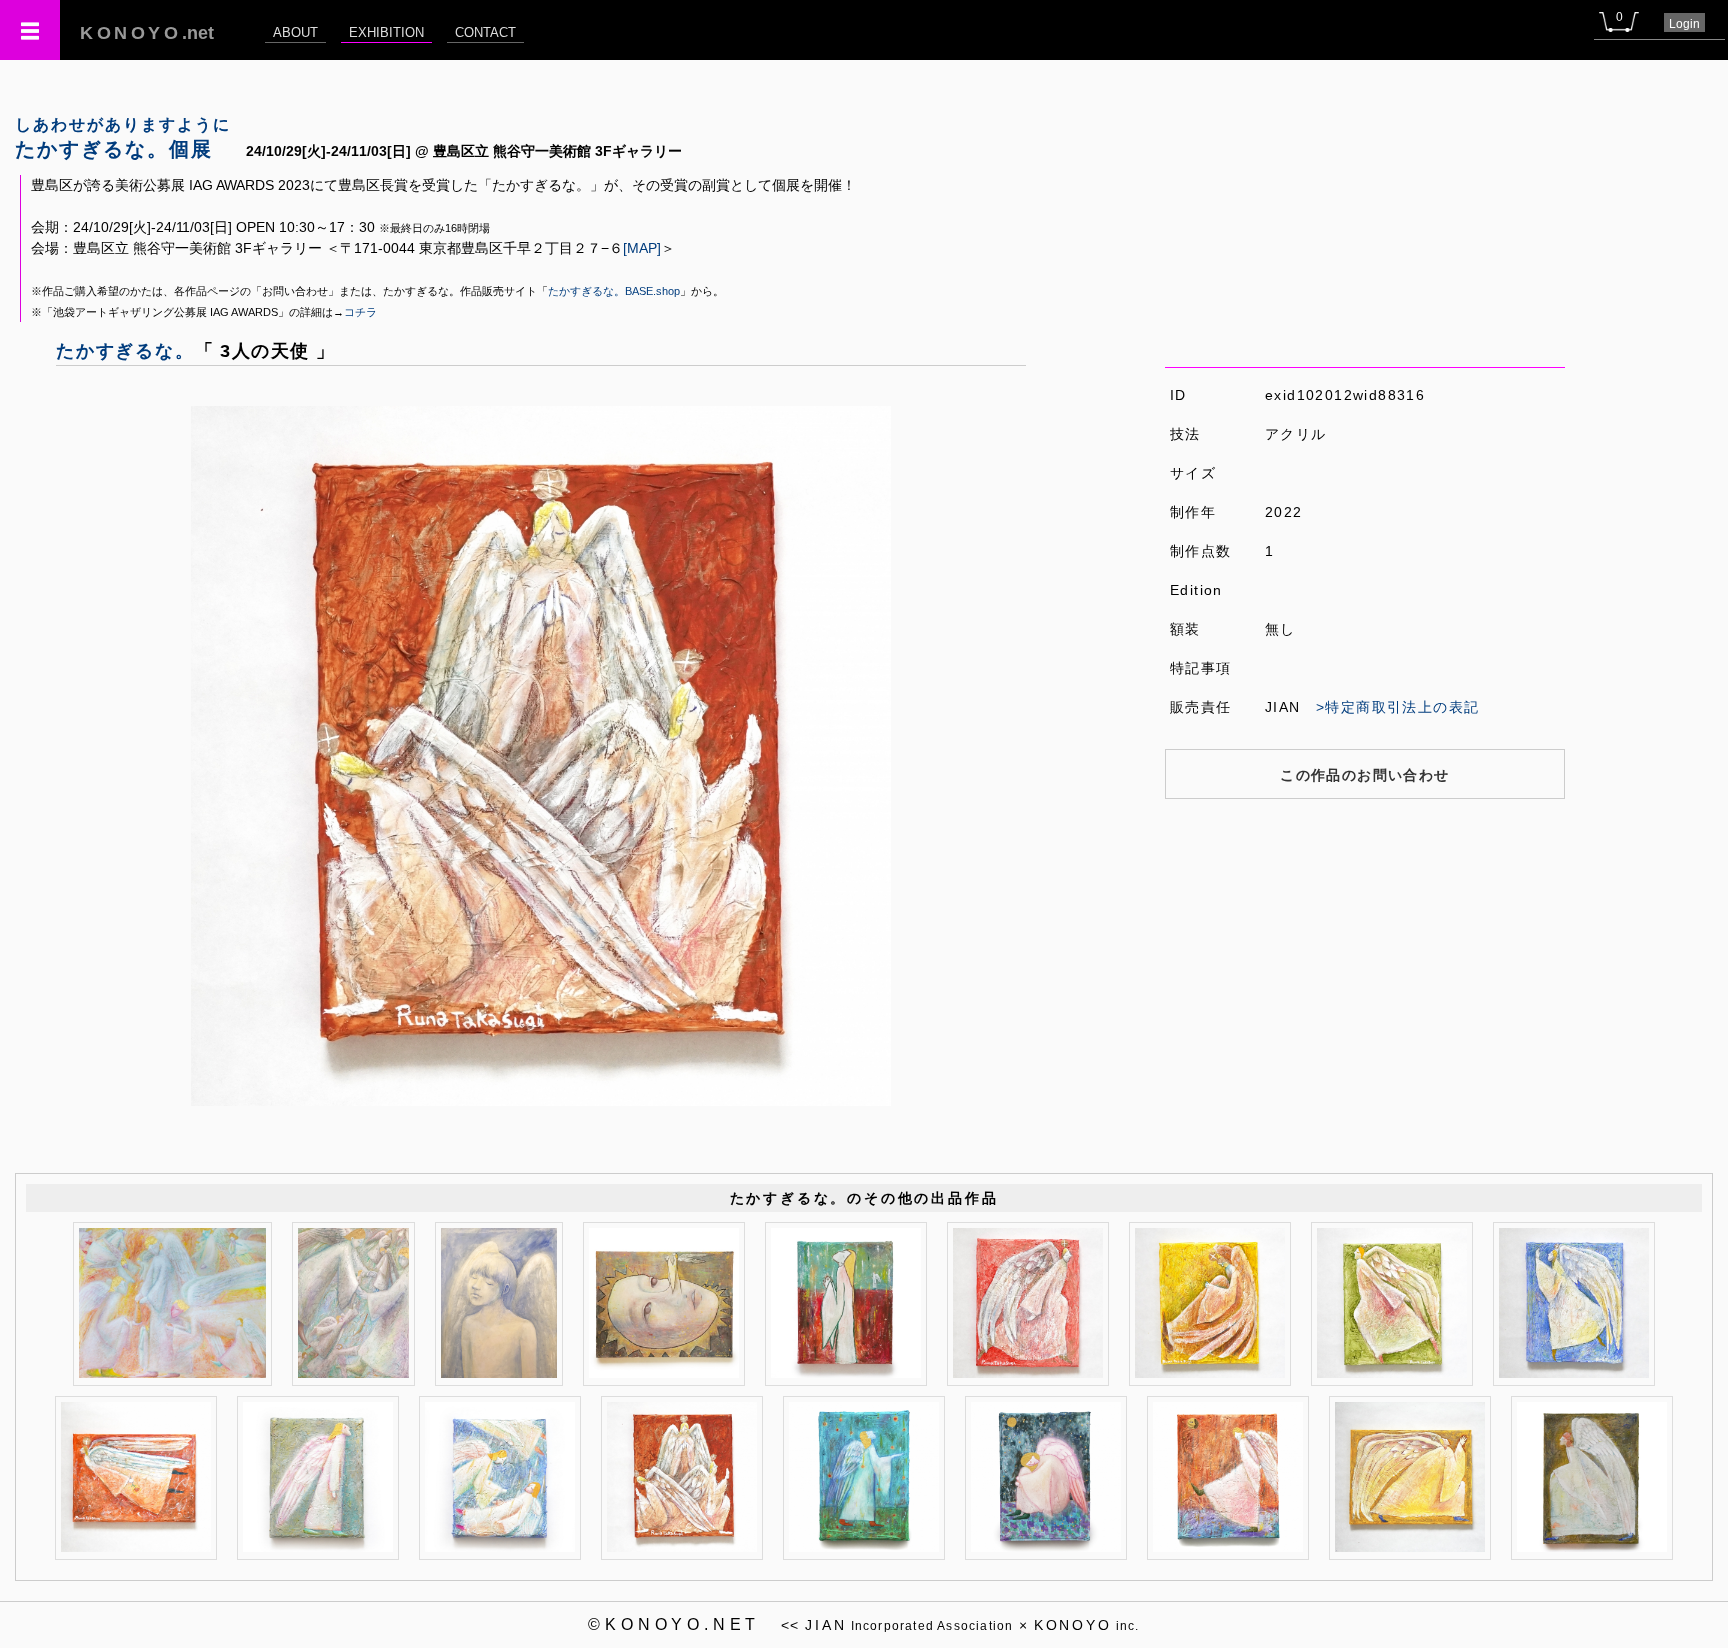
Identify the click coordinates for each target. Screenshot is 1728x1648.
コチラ (360, 312)
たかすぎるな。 (125, 351)
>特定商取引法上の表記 (1397, 707)
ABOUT (295, 32)
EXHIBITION (386, 32)
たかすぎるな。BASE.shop (614, 291)
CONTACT (485, 32)
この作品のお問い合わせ (1364, 775)
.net (147, 33)
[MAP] (642, 248)
